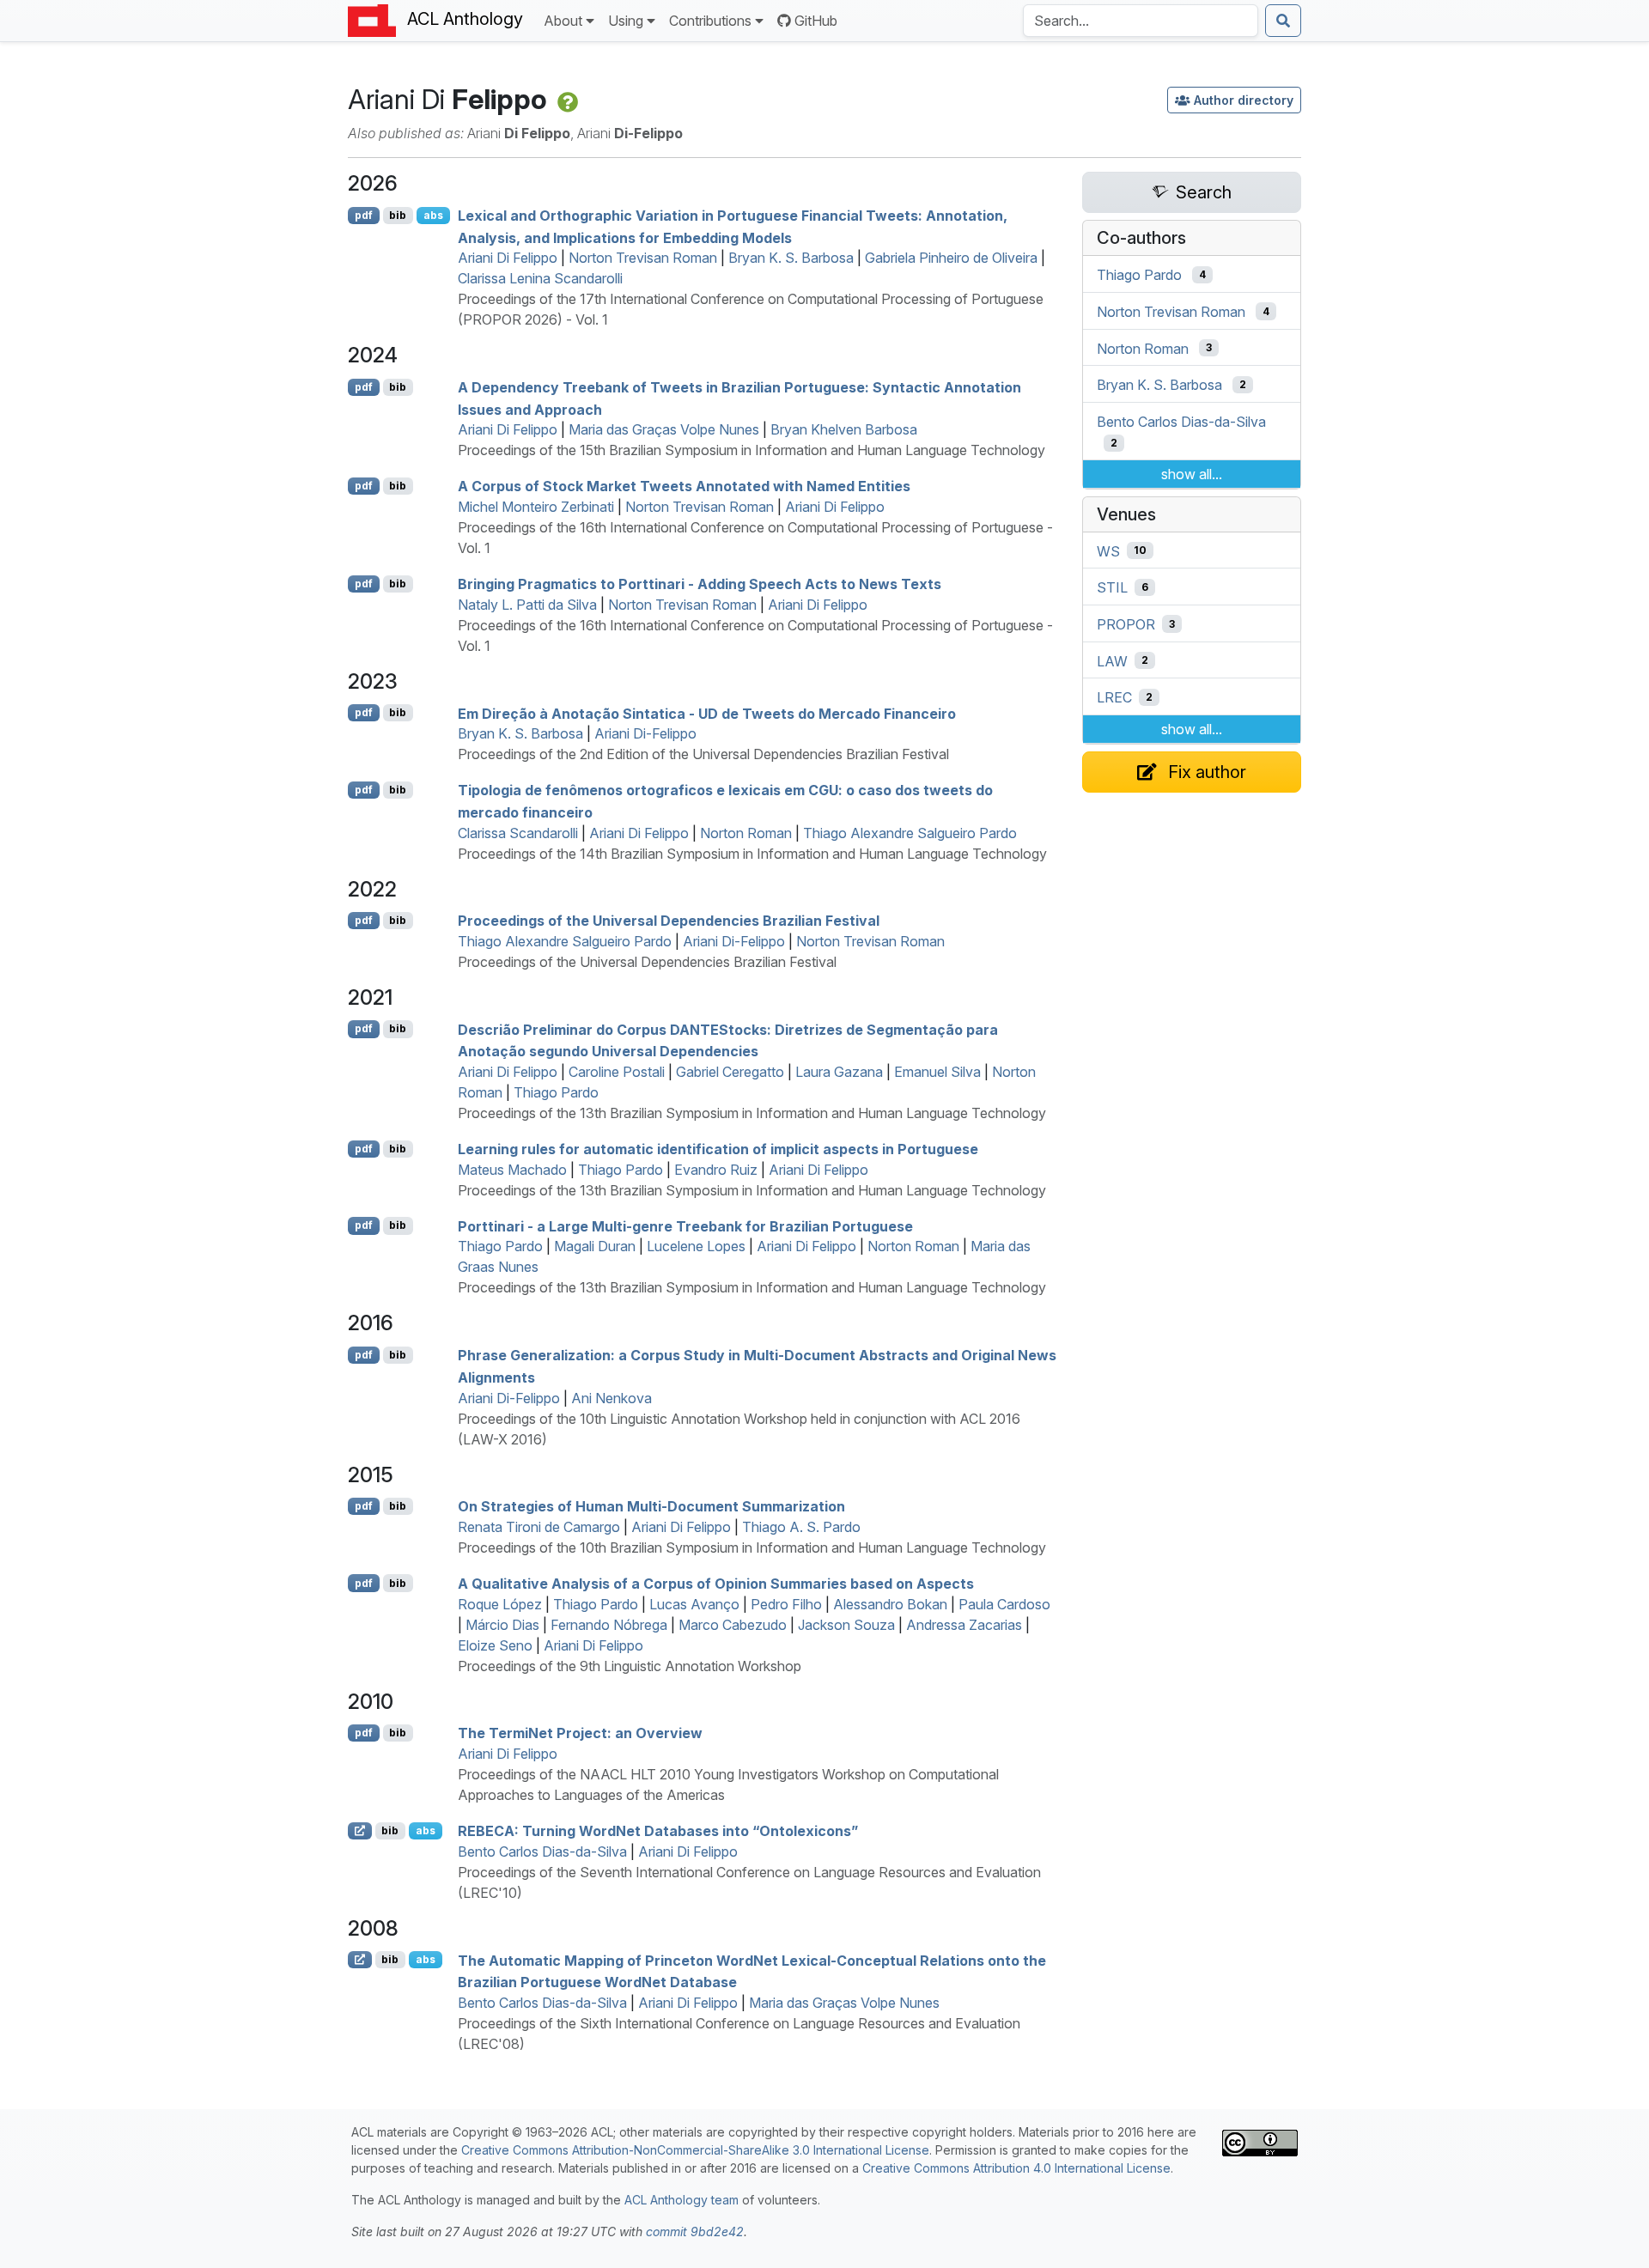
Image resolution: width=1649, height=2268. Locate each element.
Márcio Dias (502, 1625)
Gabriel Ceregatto (730, 1072)
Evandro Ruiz (716, 1170)
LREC (1114, 697)
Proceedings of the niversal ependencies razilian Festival (669, 921)
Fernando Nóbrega (609, 1625)
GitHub (816, 21)
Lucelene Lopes (696, 1246)
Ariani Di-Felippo (645, 733)
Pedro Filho (786, 1604)
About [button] (563, 21)
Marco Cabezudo (733, 1625)
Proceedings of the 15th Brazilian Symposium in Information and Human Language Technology (751, 450)
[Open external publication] (360, 1831)
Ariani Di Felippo (508, 258)
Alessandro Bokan (890, 1604)
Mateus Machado (512, 1170)
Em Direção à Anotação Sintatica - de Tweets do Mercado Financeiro (707, 713)
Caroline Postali (617, 1072)
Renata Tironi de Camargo (539, 1527)
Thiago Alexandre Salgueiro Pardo (910, 833)
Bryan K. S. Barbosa (791, 258)
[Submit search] (1283, 21)
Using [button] (626, 21)
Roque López (500, 1604)
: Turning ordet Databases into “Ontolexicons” (658, 1831)
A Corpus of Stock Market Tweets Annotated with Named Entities (684, 486)
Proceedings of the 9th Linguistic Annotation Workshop (630, 1666)
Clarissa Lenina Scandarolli (540, 278)
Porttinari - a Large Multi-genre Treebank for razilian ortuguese (685, 1225)
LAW (1112, 660)
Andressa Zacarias (964, 1625)
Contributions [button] (710, 21)
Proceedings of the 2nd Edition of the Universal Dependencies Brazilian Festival (703, 754)
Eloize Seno (495, 1645)
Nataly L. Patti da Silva (527, 605)
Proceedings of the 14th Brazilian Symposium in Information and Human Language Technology (752, 854)
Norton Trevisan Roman (643, 258)
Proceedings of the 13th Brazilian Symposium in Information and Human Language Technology (752, 1113)
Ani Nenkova (612, 1398)
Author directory (1244, 100)
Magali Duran (595, 1246)
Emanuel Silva (937, 1072)
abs (433, 215)
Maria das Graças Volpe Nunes (664, 429)
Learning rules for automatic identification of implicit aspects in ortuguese (718, 1149)
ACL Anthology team (682, 2200)
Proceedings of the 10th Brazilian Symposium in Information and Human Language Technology (752, 1547)
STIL (1112, 587)
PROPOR (1126, 624)
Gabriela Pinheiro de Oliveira (951, 258)
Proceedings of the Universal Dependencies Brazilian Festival (647, 962)
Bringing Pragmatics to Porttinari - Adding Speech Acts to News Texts (700, 584)
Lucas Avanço (694, 1604)
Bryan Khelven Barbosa (844, 429)
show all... (1192, 474)
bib (398, 215)
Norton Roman (746, 833)
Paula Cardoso (1004, 1604)
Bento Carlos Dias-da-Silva (542, 1851)
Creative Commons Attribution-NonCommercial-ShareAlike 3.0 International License (695, 2150)
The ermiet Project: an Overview (580, 1733)
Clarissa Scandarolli (518, 833)
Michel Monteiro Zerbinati (536, 507)
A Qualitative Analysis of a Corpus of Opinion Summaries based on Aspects (716, 1584)
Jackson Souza (846, 1625)
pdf (364, 215)
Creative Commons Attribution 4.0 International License (1016, 2168)
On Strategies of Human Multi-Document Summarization (651, 1506)
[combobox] (1141, 21)
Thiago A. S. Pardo (801, 1527)
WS (1108, 550)
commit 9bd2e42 (695, 2232)
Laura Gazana (839, 1072)
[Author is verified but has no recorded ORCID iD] (566, 99)
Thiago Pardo (556, 1092)
